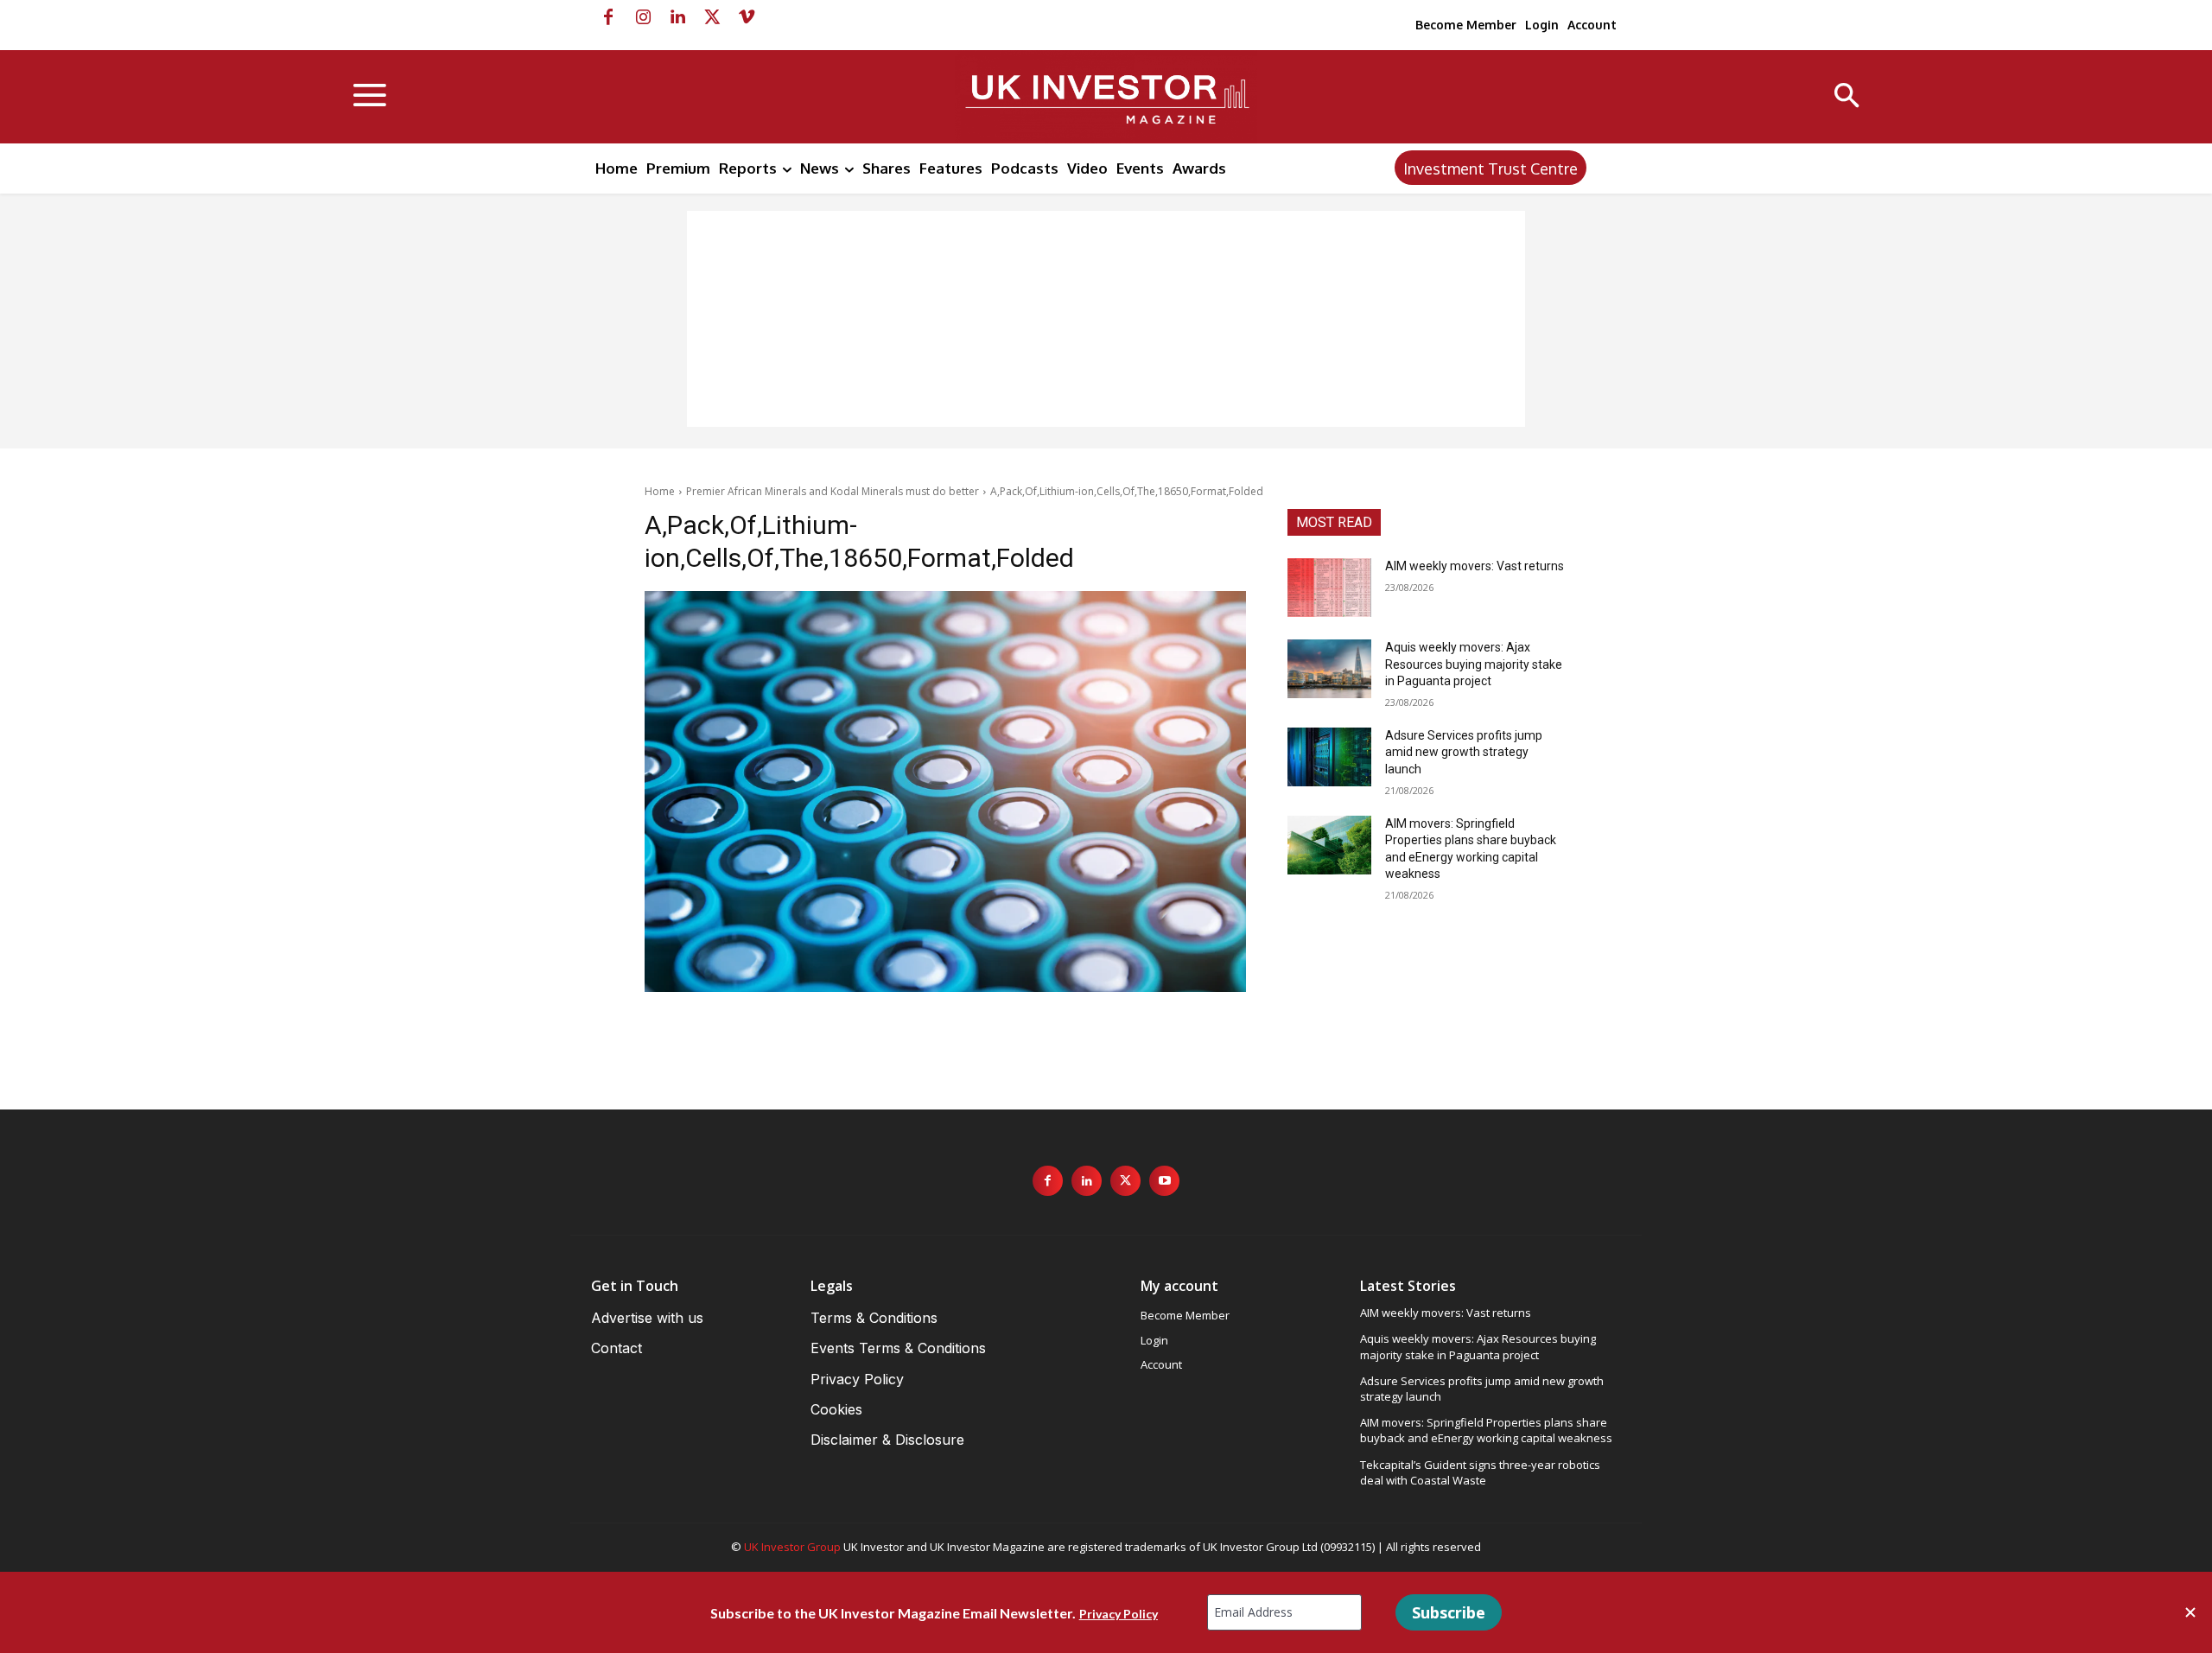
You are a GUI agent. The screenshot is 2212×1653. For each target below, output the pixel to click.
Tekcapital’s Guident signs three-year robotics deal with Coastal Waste (1480, 1472)
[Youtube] (1164, 1181)
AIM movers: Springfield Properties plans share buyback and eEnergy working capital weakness (1486, 1430)
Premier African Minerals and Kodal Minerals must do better (833, 491)
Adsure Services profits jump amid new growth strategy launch (1464, 752)
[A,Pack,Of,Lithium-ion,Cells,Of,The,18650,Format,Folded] (945, 792)
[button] (1847, 97)
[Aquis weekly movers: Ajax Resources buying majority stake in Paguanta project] (1329, 669)
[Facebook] (608, 17)
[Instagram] (643, 17)
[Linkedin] (677, 17)
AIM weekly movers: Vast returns (1475, 566)
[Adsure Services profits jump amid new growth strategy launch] (1329, 757)
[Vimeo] (747, 17)
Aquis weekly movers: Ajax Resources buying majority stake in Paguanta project (1474, 664)
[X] (712, 17)
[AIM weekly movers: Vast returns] (1329, 588)
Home (660, 491)
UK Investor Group (792, 1547)
